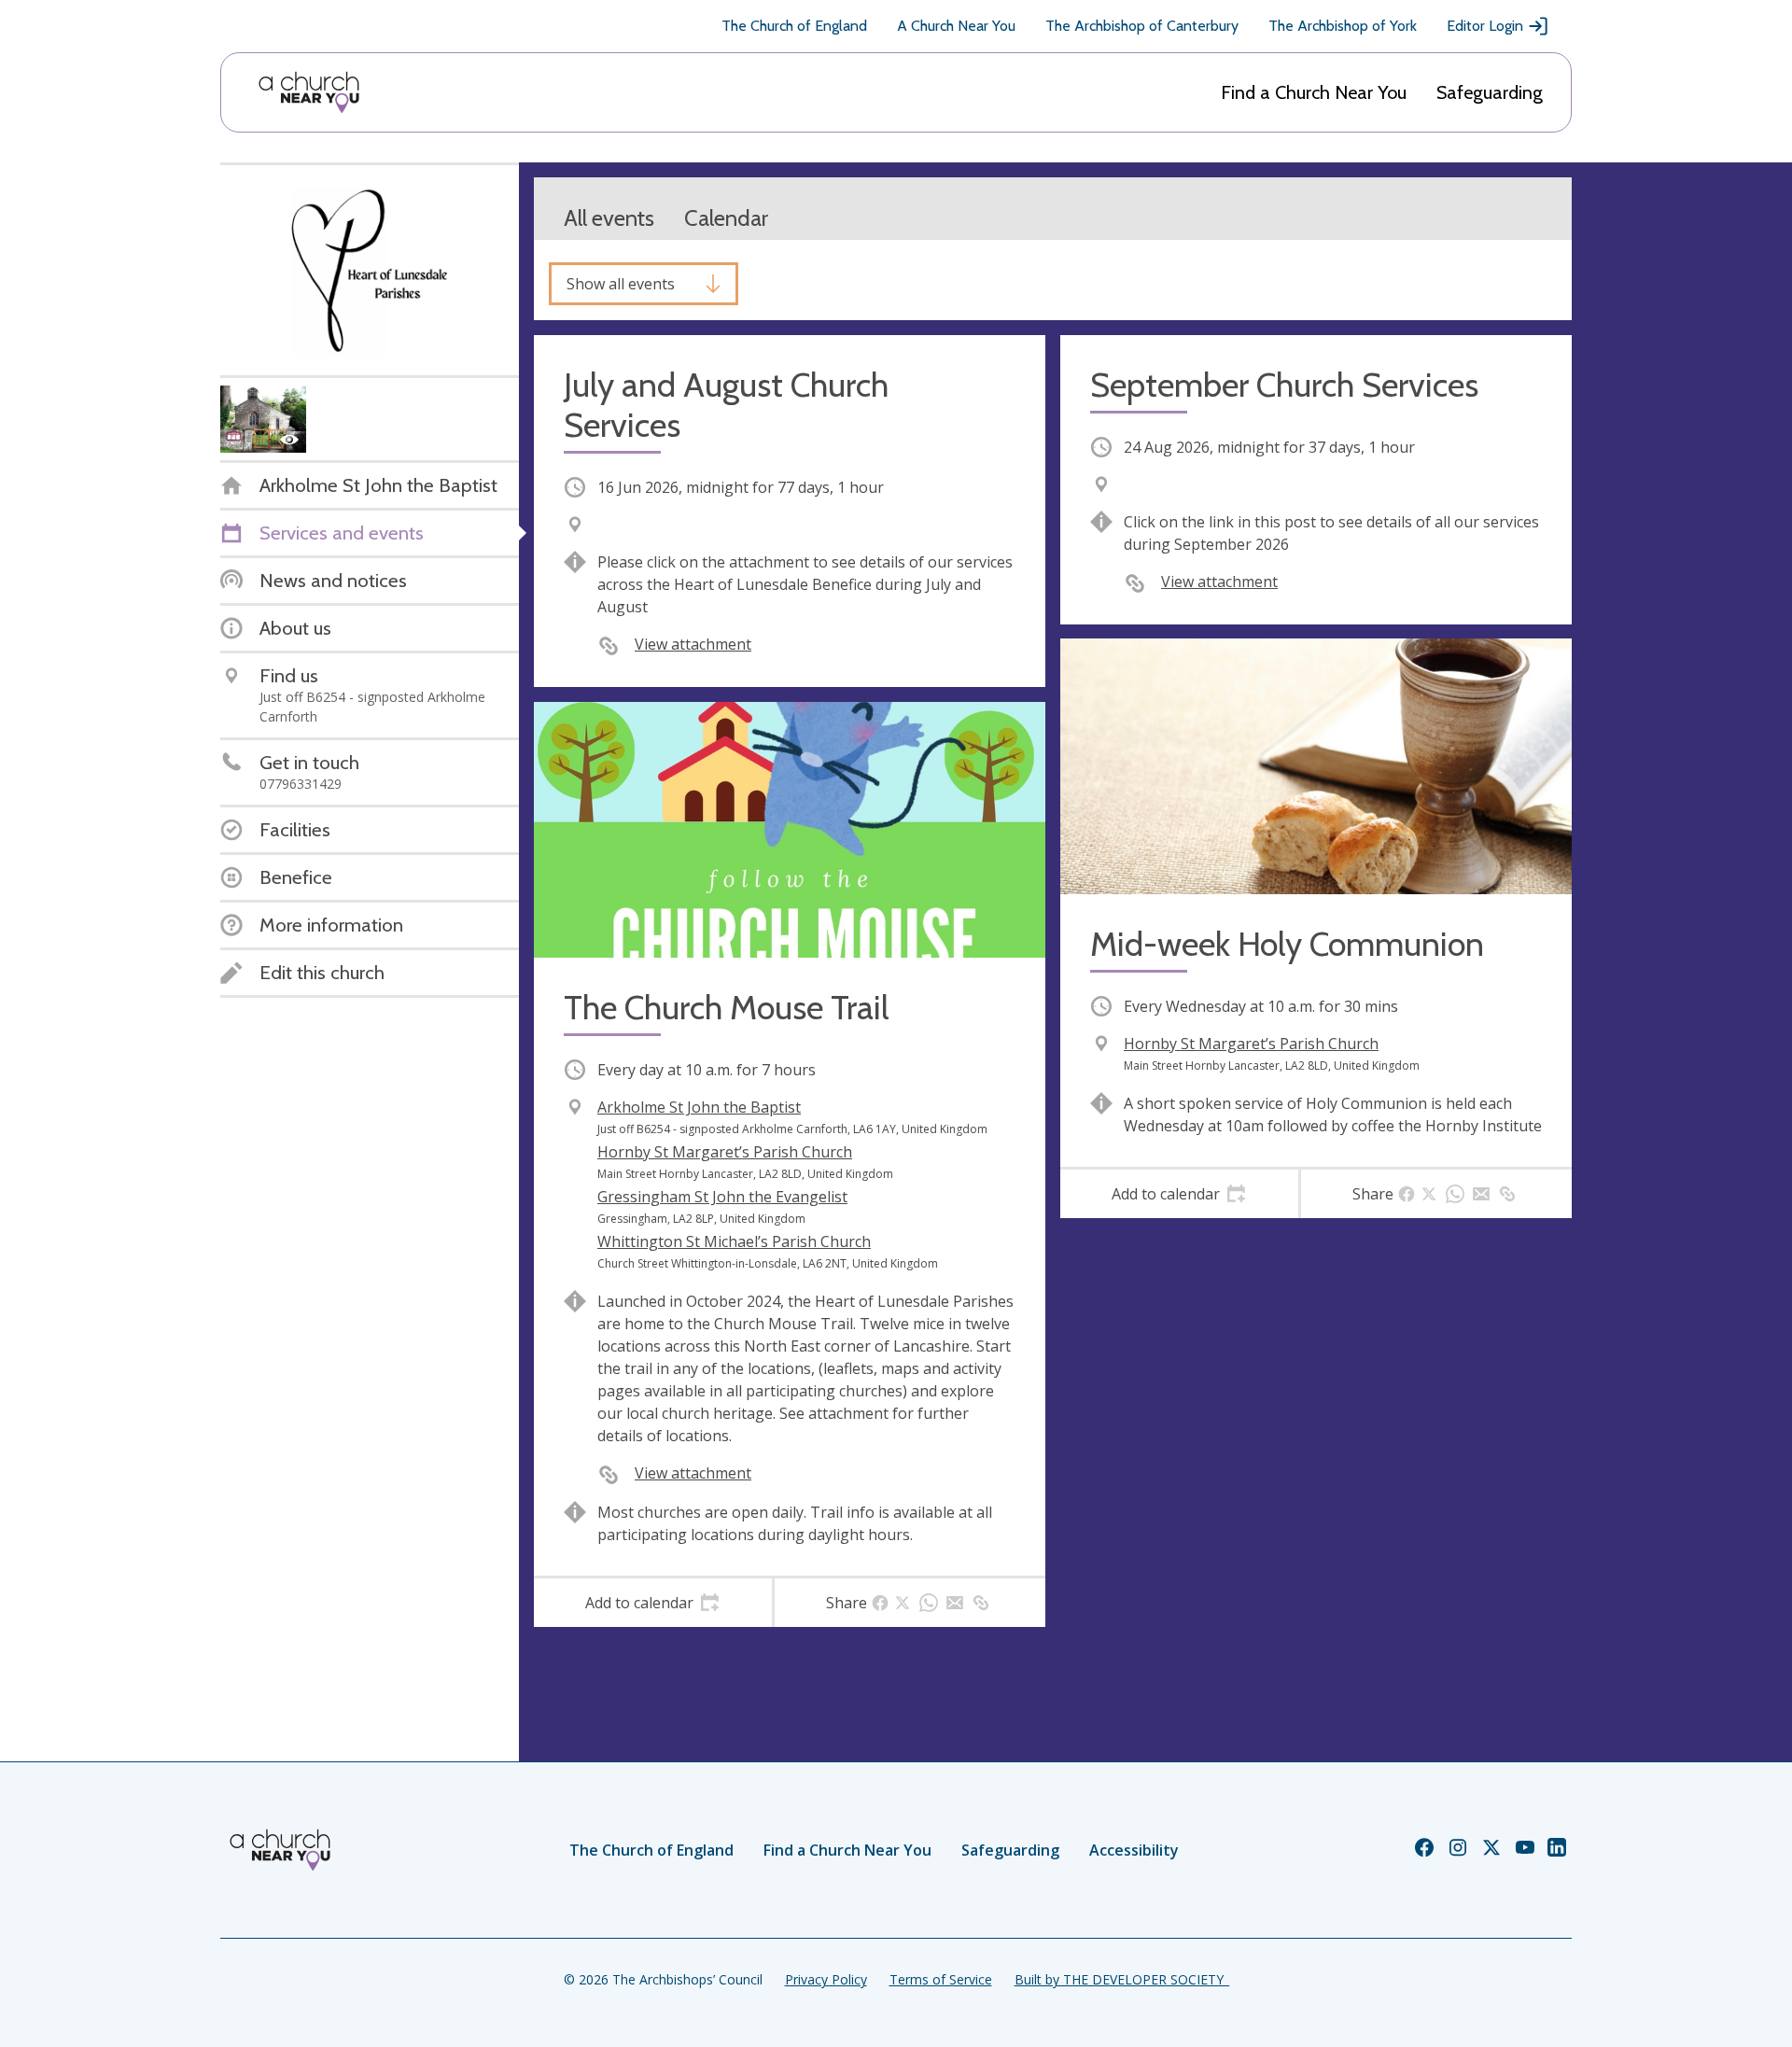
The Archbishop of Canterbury (1142, 26)
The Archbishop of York (1343, 26)
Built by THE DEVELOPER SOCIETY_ (1122, 1979)
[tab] (653, 1603)
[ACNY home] (309, 92)
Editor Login (1485, 26)
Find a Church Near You (1314, 92)
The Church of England (794, 26)
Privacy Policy (826, 1979)
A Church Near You (956, 26)
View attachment (693, 644)
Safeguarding (1490, 92)
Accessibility (1134, 1850)
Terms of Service (941, 1979)
